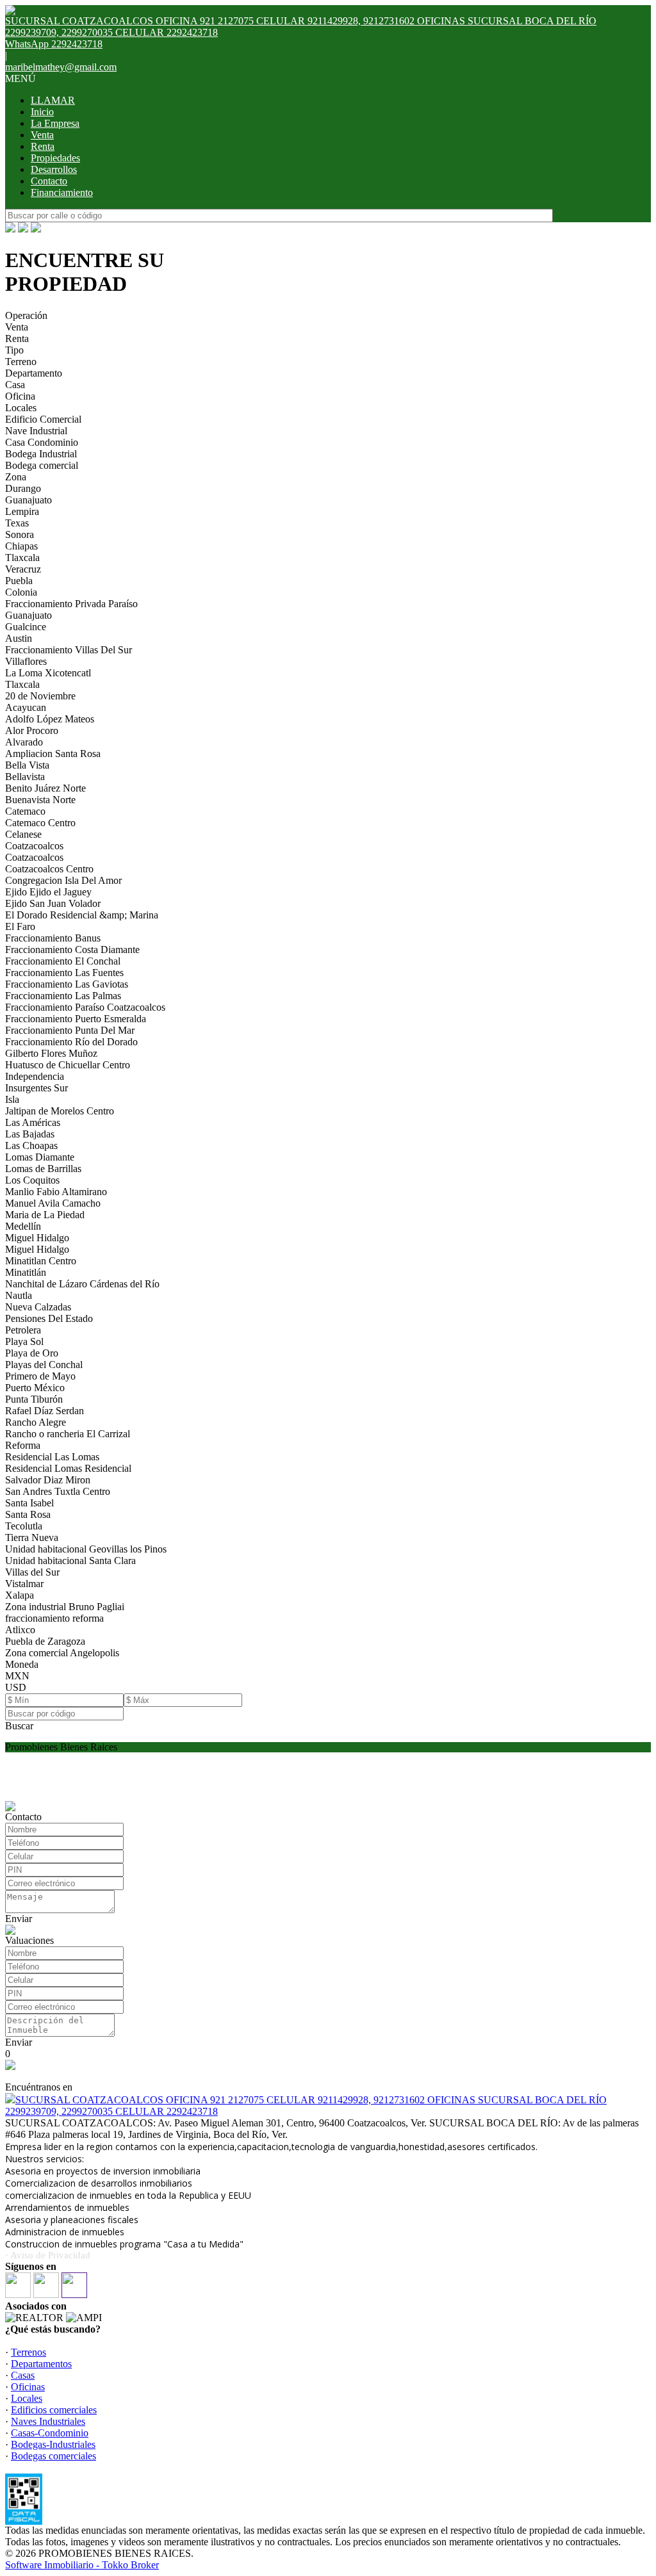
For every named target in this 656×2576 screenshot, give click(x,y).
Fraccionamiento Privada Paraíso (71, 604)
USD (16, 1687)
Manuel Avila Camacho (53, 1203)
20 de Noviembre (40, 696)
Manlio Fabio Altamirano (56, 1192)
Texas (17, 523)
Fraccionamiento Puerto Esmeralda (76, 1019)
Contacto (49, 181)
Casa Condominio (42, 442)
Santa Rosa (28, 1514)
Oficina (20, 396)
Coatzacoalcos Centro (49, 869)
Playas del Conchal (44, 1365)
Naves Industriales (48, 2421)
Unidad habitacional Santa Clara (70, 1561)
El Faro (20, 926)
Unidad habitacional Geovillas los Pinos (86, 1549)
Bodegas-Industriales (53, 2444)
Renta (43, 146)
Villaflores (26, 661)
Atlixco (20, 1630)
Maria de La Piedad (45, 1215)
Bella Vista (27, 765)
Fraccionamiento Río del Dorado (71, 1042)
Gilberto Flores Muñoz (51, 1053)
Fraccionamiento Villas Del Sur (69, 650)
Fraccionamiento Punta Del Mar (70, 1030)
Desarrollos (54, 169)
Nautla (19, 1295)
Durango (23, 488)
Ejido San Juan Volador (53, 903)
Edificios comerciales (54, 2410)
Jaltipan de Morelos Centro (60, 1111)
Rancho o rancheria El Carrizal (68, 1434)
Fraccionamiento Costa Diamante (72, 950)
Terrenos (29, 2352)
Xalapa (20, 1595)
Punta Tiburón (34, 1399)
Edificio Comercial (43, 419)
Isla (12, 1099)
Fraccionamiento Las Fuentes (64, 973)
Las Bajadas (30, 1134)
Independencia (35, 1076)
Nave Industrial (36, 431)
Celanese (23, 834)
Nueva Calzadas (38, 1307)
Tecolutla (24, 1526)
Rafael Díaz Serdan (45, 1411)
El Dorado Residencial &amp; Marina (82, 915)
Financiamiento (62, 192)
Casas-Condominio (50, 2433)
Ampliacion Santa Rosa (53, 754)
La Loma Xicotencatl (48, 673)
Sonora (20, 534)
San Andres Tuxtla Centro (58, 1491)
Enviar (19, 1919)
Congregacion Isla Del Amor (63, 880)
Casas (23, 2375)
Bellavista (25, 777)
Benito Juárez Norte (45, 788)
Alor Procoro (32, 730)
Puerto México (35, 1388)
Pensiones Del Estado (49, 1318)
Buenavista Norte (40, 800)
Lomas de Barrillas (43, 1169)
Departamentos (41, 2364)
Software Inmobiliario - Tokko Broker (82, 2565)
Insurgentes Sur (37, 1088)
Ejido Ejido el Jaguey (48, 892)
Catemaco (25, 811)
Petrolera (23, 1330)
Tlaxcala (22, 558)
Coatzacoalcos (34, 846)
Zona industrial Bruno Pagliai (65, 1607)
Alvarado (24, 742)
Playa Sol (24, 1341)
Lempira (22, 511)
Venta (42, 135)
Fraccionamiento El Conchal (63, 961)
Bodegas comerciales (53, 2456)
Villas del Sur (32, 1572)
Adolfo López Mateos (50, 719)
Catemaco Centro (40, 823)
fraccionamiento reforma (54, 1618)
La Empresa (55, 123)
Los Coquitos (32, 1180)
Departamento (34, 373)
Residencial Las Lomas (52, 1457)
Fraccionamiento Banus (53, 938)
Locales (21, 408)
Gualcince (26, 627)
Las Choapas (31, 1145)
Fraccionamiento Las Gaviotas (67, 984)
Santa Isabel (29, 1503)
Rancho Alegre (36, 1422)
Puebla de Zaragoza (45, 1641)
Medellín (23, 1226)
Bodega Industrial (41, 454)
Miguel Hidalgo (37, 1238)
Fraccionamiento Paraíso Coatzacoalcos (85, 1007)
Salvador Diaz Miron (48, 1480)
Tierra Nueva (32, 1537)
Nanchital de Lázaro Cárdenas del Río (82, 1284)
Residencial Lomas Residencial (68, 1468)
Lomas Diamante (40, 1157)
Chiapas (21, 546)
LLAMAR (53, 100)
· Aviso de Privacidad (48, 2255)
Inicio (42, 112)
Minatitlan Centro (41, 1261)
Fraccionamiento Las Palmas (63, 996)
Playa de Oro (32, 1353)
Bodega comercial (42, 465)
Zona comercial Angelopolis (62, 1653)
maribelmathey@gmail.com (61, 67)
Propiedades (55, 158)
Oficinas (28, 2387)
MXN (17, 1676)
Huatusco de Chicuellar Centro (68, 1065)
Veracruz (23, 569)
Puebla (19, 581)
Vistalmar (24, 1584)
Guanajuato (29, 500)
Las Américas (33, 1122)
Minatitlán (26, 1272)
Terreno (21, 362)
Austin (19, 638)
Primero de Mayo (40, 1376)
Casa (15, 385)
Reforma (23, 1445)
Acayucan (26, 707)
